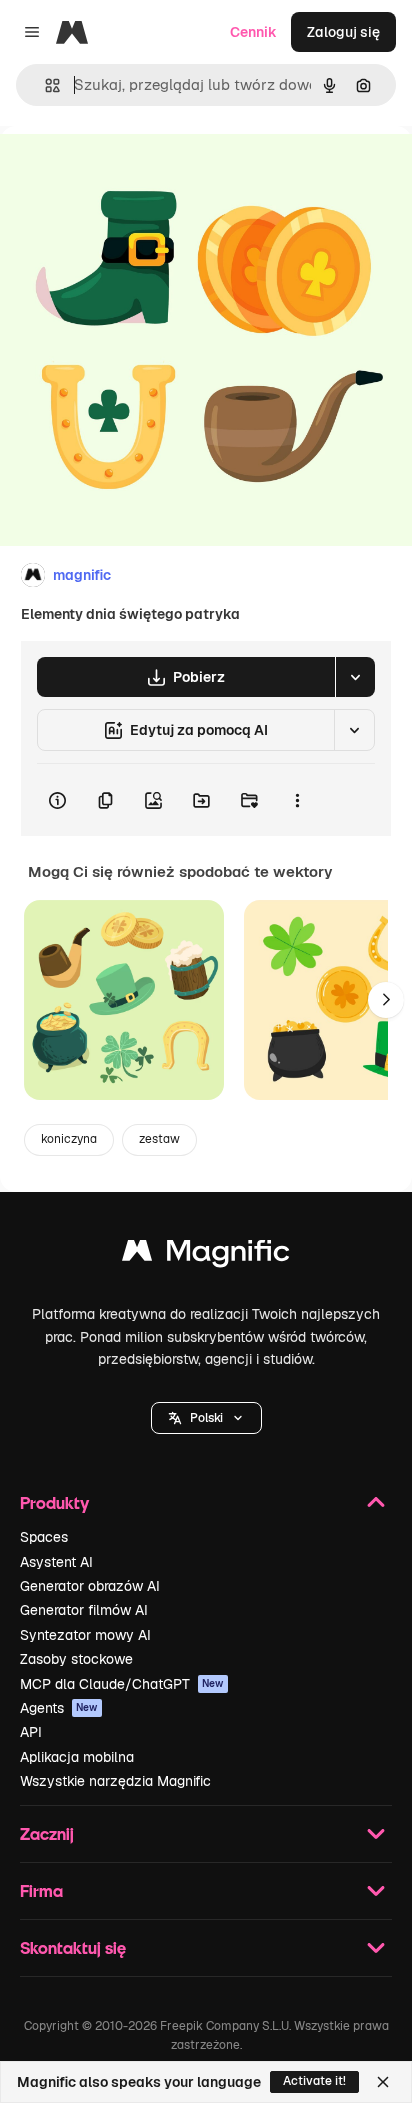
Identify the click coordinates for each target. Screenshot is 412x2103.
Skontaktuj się (73, 1947)
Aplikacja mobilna (77, 1757)
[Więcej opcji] (297, 800)
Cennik (253, 32)
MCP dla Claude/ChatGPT (122, 1684)
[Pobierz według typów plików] (355, 677)
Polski (206, 1418)
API (31, 1732)
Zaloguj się (343, 32)
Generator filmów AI (84, 1610)
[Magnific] (206, 1255)
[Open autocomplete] (44, 85)
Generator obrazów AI (90, 1586)
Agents (59, 1708)
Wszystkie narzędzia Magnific (115, 1781)
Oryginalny (138, 171)
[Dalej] (386, 1000)
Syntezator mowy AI (85, 1635)
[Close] (383, 2082)
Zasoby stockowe (76, 1659)
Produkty (54, 1502)
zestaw (159, 1139)
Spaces (44, 1537)
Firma (41, 1890)
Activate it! (314, 2081)
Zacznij (47, 1833)
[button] (206, 1418)
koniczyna (69, 1139)
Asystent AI (56, 1562)
